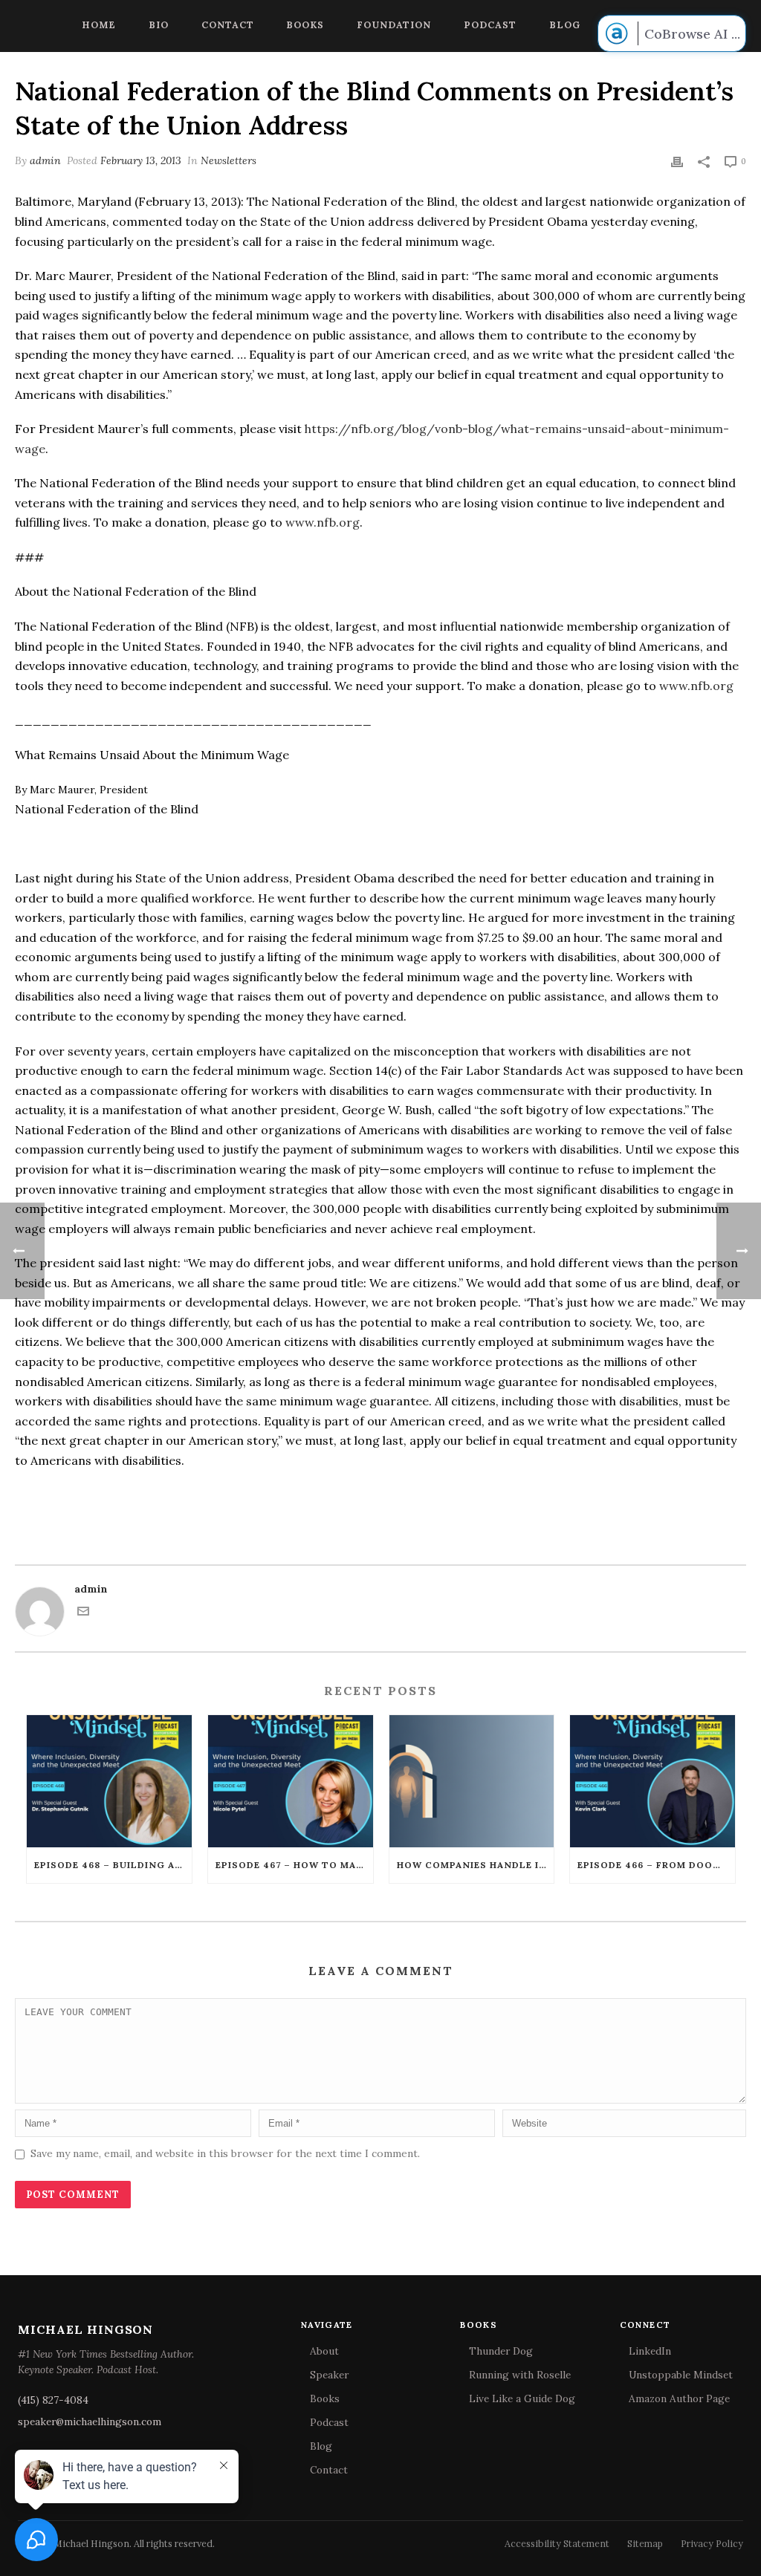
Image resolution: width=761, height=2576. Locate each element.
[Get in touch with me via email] (83, 1613)
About (324, 2351)
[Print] (677, 161)
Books (305, 25)
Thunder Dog (501, 2351)
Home (99, 25)
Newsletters (229, 160)
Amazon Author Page (679, 2398)
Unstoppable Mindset (681, 2375)
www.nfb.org (323, 522)
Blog (565, 25)
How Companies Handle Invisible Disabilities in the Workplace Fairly (476, 1865)
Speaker (329, 2375)
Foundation (394, 25)
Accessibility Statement (557, 2543)
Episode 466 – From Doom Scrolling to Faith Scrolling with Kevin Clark (656, 1865)
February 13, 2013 (141, 160)
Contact (228, 25)
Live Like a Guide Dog (522, 2398)
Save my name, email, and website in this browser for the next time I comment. (225, 2153)
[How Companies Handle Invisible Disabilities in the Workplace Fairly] (472, 1781)
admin (45, 160)
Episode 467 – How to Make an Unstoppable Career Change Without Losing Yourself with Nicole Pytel (294, 1865)
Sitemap (645, 2543)
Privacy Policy (712, 2543)
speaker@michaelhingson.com (90, 2421)
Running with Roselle (520, 2375)
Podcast (490, 25)
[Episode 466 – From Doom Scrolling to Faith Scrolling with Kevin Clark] (652, 1781)
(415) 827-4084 (53, 2400)
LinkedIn (650, 2351)
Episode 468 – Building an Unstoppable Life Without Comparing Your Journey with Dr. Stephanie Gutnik (113, 1865)
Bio (159, 25)
